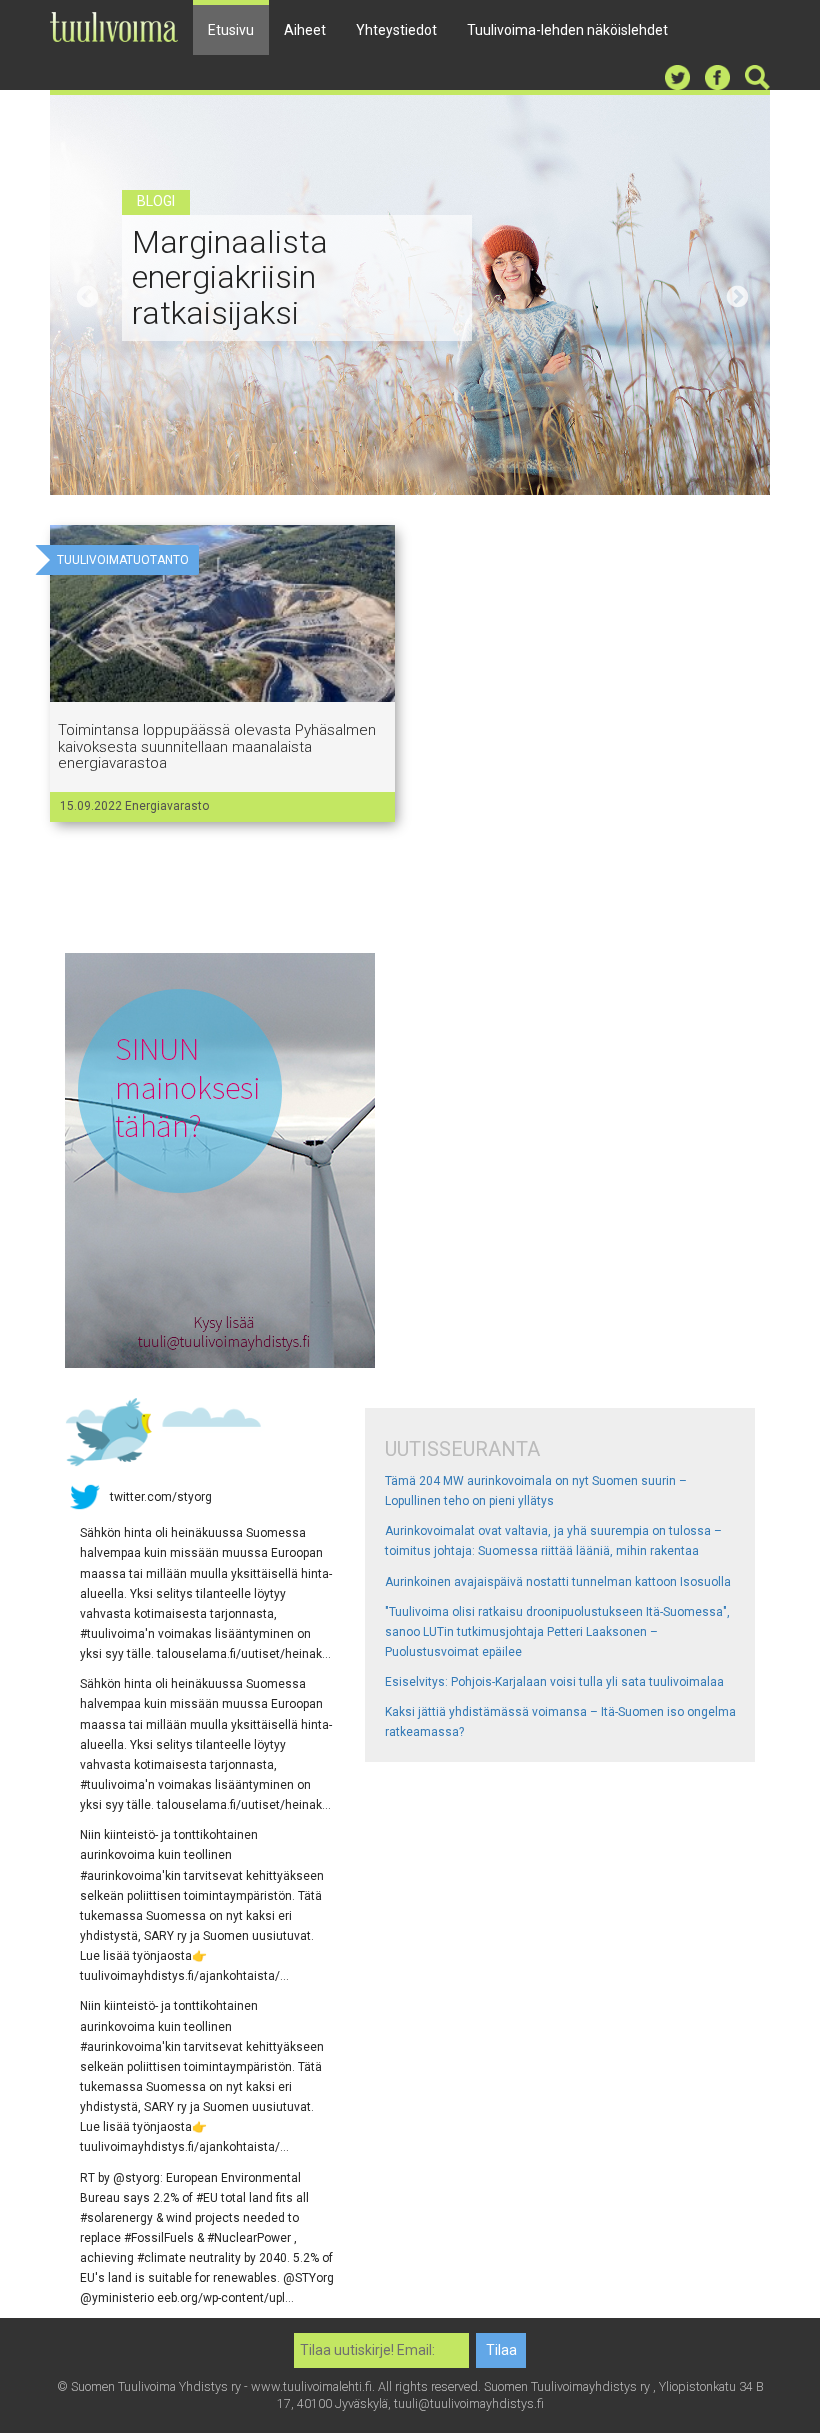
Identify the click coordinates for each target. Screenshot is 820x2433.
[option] (410, 295)
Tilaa (501, 2350)
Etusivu (231, 30)
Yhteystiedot (396, 30)
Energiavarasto (167, 806)
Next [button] (735, 295)
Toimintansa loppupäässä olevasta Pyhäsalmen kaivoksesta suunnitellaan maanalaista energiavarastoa (217, 746)
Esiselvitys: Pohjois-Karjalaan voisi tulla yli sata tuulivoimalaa (554, 1682)
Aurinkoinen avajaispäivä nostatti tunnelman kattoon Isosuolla (558, 1582)
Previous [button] (85, 295)
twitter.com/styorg (161, 1497)
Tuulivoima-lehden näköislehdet (567, 30)
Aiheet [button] (305, 30)
